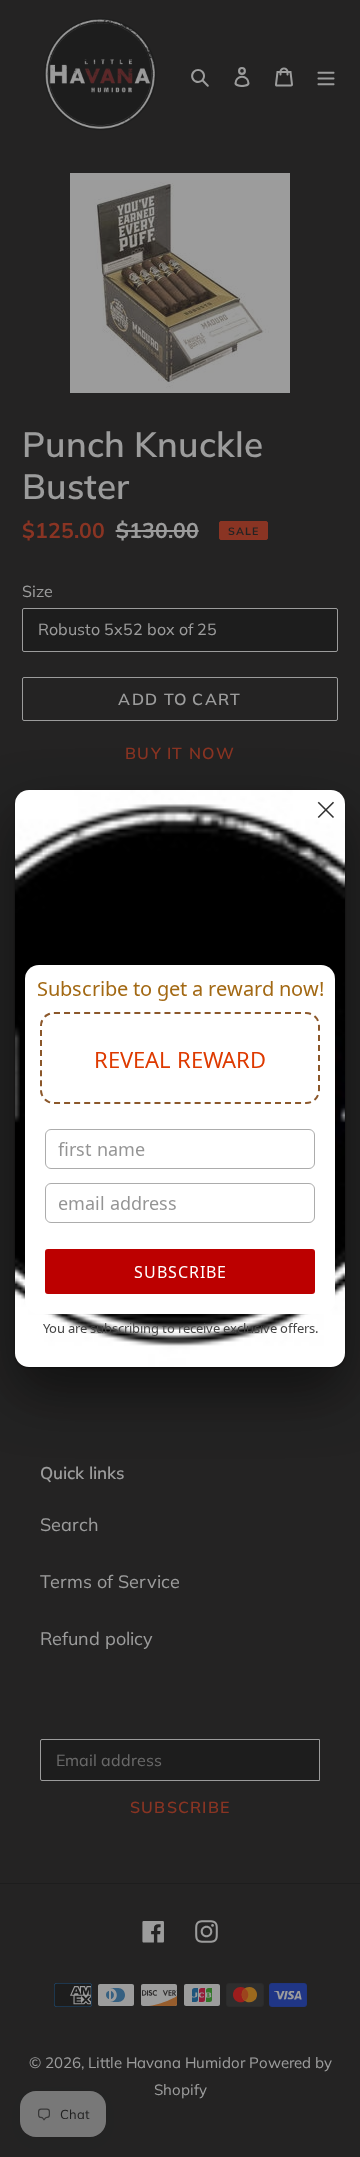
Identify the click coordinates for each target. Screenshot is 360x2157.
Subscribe (180, 1272)
